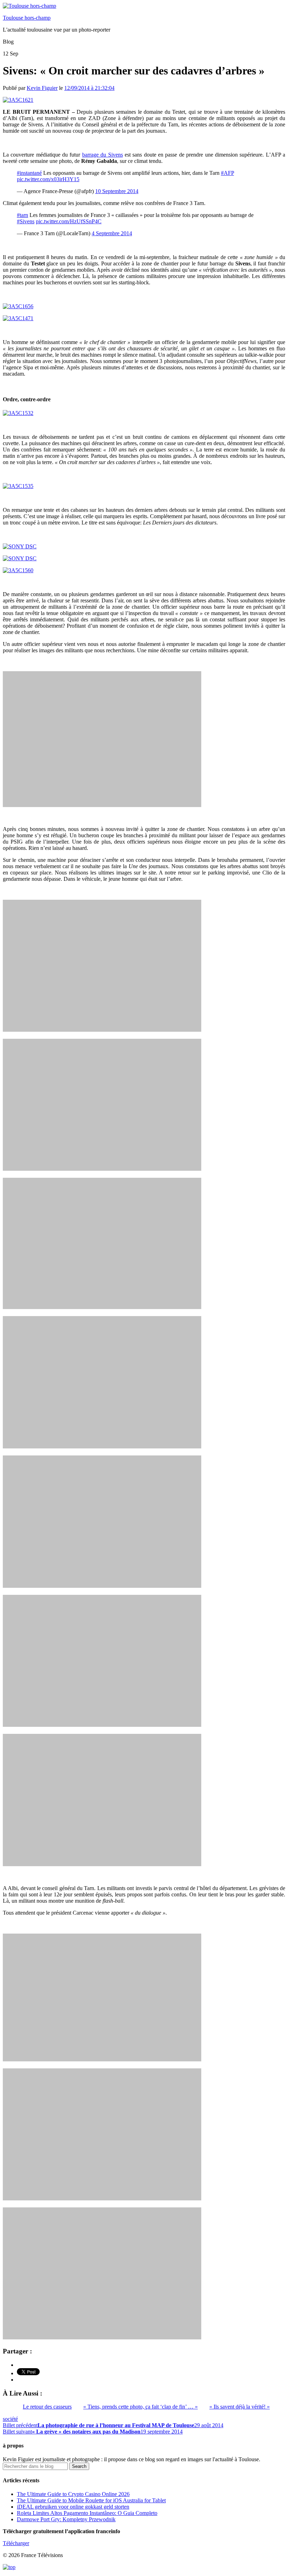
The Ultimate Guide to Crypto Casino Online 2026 (73, 2494)
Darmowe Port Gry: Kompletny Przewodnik (66, 2519)
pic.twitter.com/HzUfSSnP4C (69, 221)
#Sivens (26, 221)
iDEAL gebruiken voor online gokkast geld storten (73, 2507)
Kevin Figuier (42, 88)
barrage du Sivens (103, 155)
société (10, 2419)
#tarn (22, 215)
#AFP (227, 173)
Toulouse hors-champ (27, 18)
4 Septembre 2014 (112, 233)
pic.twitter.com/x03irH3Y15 (48, 179)
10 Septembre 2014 (117, 191)
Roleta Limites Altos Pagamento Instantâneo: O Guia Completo (87, 2513)
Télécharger (16, 2543)
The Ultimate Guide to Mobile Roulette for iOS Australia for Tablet (91, 2500)
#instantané (29, 173)
